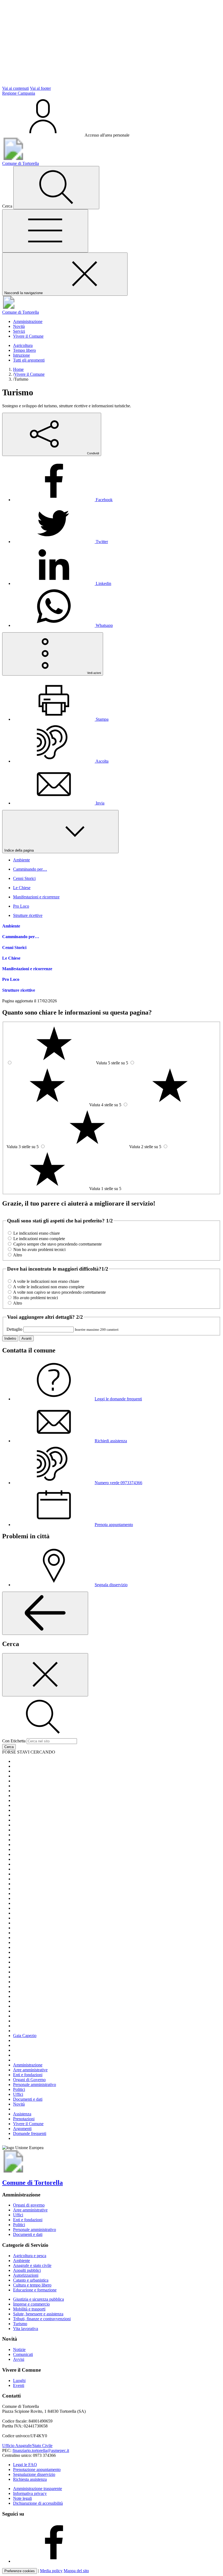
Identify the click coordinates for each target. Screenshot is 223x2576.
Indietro (10, 1338)
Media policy (51, 2571)
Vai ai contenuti (16, 88)
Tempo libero (24, 350)
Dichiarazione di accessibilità (38, 2503)
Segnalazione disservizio (34, 2474)
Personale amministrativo (35, 2230)
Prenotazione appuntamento (37, 2469)
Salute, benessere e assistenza (38, 2314)
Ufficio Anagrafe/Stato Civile (27, 2446)
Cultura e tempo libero (32, 2285)
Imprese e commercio (31, 2304)
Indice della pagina (20, 850)
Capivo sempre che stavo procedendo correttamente (58, 1244)
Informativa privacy (30, 2493)
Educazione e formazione (35, 2290)
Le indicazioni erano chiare (37, 1233)
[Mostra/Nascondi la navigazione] (45, 231)
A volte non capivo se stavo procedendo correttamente (59, 1292)
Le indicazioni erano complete (39, 1239)
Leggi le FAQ (25, 2465)
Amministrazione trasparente (38, 2489)
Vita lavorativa (26, 2329)
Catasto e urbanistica (31, 2280)
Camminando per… (21, 937)
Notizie (19, 2349)
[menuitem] (63, 500)
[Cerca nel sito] (56, 188)
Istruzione (21, 355)
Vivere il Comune (28, 336)
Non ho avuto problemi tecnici (39, 1250)
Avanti (27, 1338)
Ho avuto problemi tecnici (36, 1298)
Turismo (20, 2324)
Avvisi (19, 2359)
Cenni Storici (14, 947)
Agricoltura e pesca (30, 2256)
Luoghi (19, 2381)
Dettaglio (14, 1329)
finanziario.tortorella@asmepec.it (41, 2450)
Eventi (19, 2385)
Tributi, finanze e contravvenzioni (42, 2319)
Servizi (19, 331)
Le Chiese (11, 958)
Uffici (18, 2215)
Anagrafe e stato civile (32, 2265)
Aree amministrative (30, 2210)
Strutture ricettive (19, 990)
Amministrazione (28, 321)
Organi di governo (29, 2205)
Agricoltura (23, 345)
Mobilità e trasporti (29, 2309)
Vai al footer (40, 88)
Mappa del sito (76, 2571)
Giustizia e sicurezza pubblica (38, 2299)
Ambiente (11, 926)
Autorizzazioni (26, 2275)
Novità (19, 326)
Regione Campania (19, 93)
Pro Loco (11, 979)
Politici (19, 2225)
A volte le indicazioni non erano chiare (46, 1281)
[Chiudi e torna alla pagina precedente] (45, 1675)
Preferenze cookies (20, 2571)
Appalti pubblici (27, 2270)
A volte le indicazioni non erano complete (49, 1287)
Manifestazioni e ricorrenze (27, 969)
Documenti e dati (28, 2234)
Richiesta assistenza (30, 2479)
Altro (18, 1255)
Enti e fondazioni (28, 2220)
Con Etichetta (14, 1741)
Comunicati (23, 2354)
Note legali (22, 2498)
